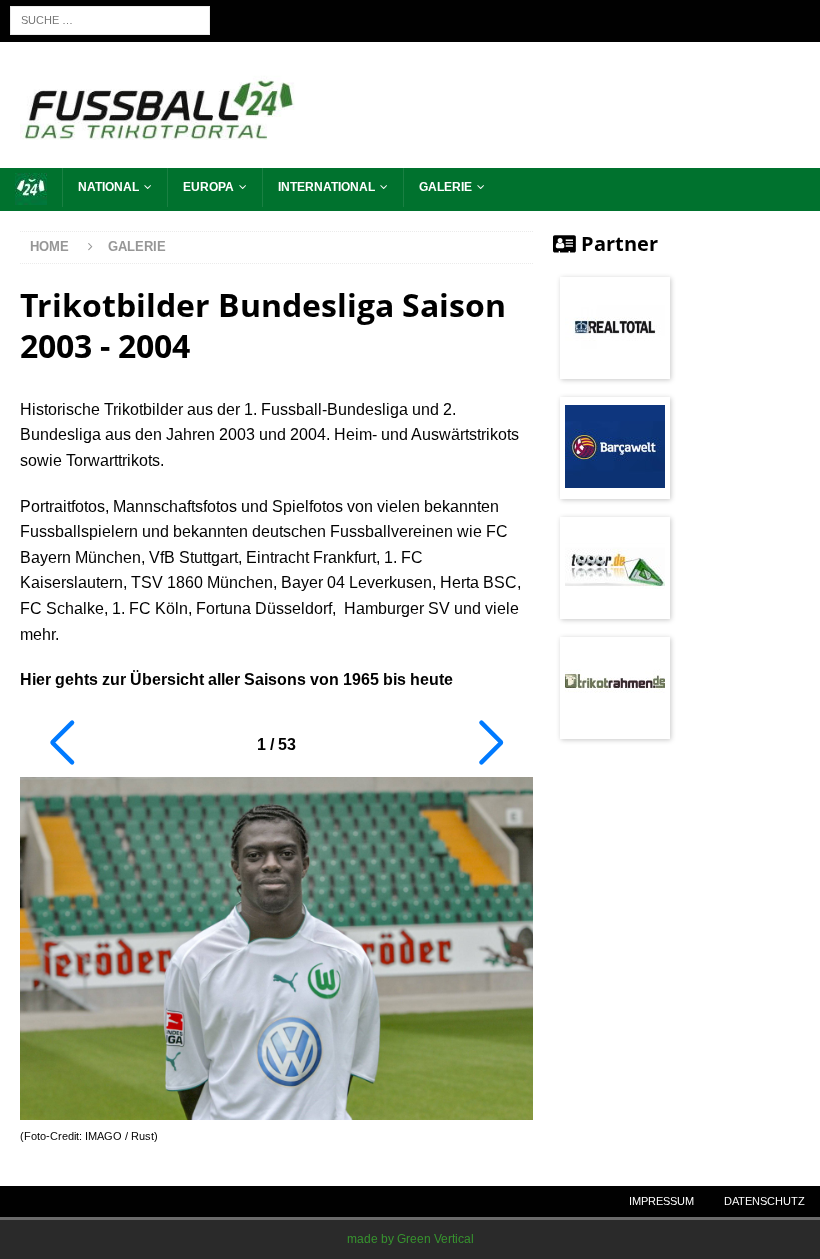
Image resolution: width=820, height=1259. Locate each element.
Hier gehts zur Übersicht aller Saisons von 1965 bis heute (236, 679)
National (108, 187)
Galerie (445, 187)
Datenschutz (764, 1201)
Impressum (661, 1201)
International (326, 187)
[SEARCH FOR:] (110, 19)
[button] (62, 743)
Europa (208, 187)
